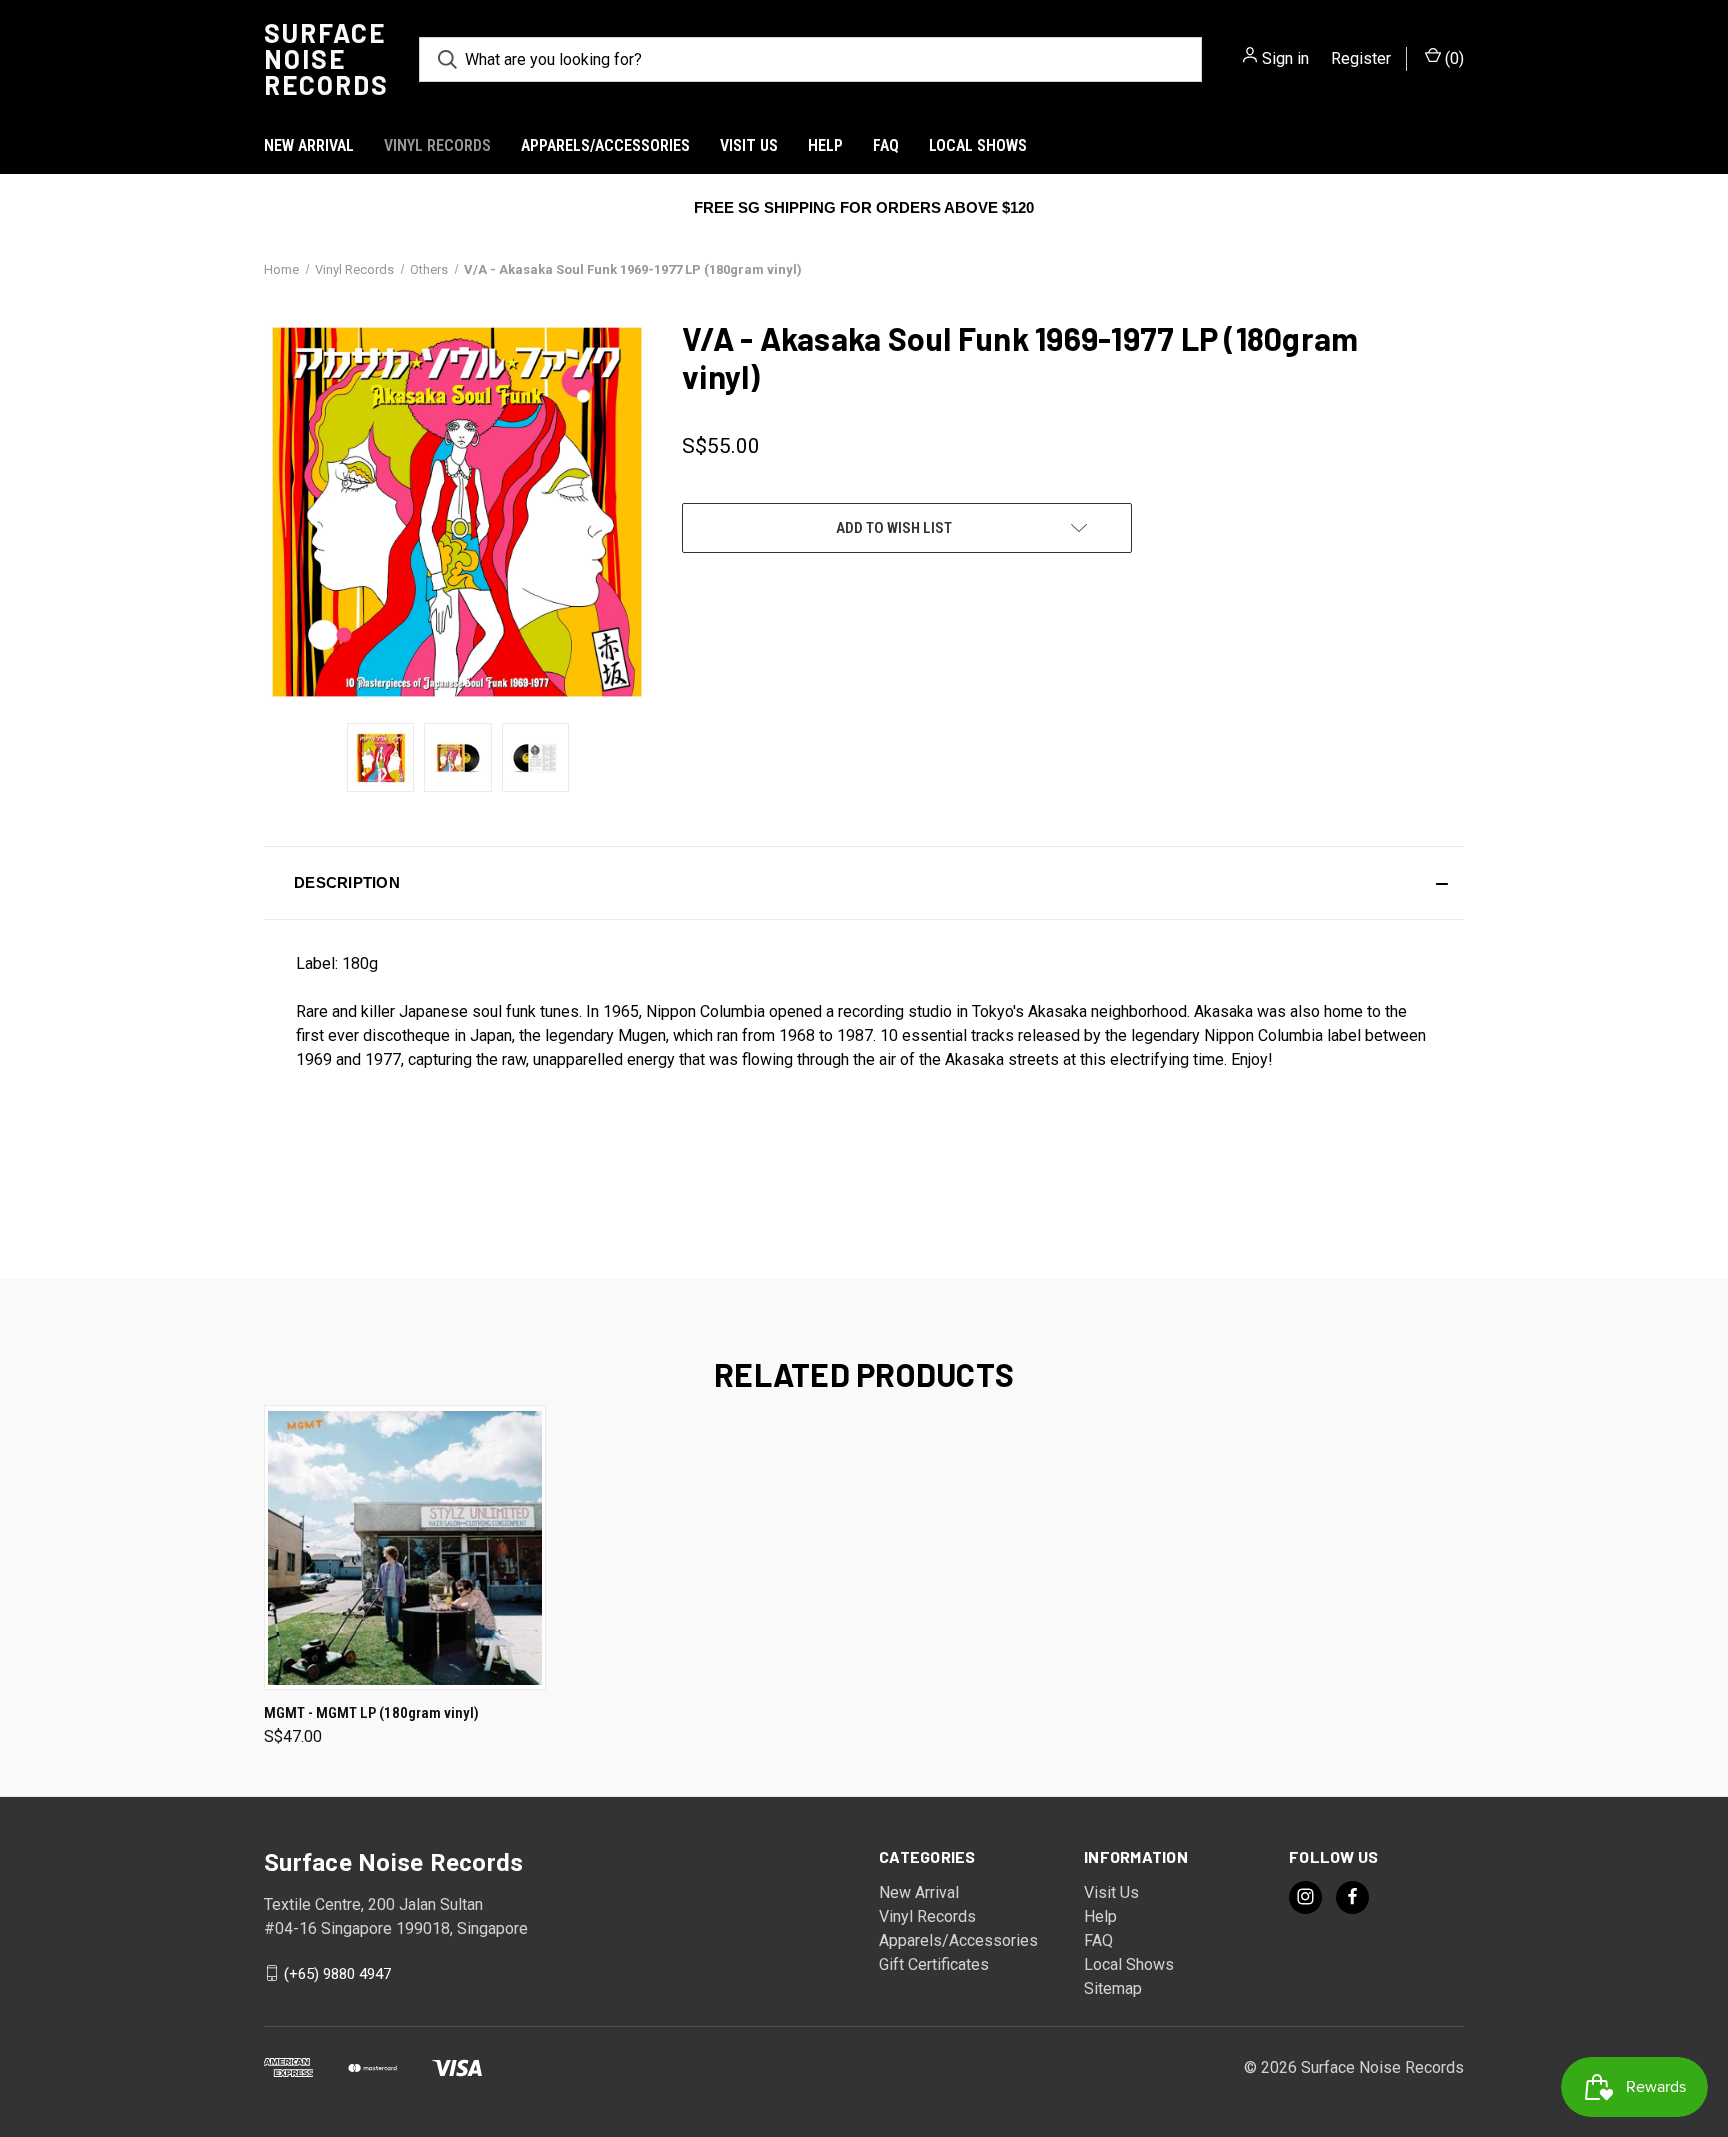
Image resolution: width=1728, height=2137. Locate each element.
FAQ (886, 145)
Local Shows (978, 145)
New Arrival (309, 145)
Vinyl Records (437, 145)
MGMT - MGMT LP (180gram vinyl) (371, 1713)
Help (825, 145)
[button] (864, 883)
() (1452, 58)
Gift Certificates (934, 1964)
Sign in (1285, 58)
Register (1361, 58)
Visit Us (749, 145)
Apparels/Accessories (605, 145)
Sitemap (1113, 1988)
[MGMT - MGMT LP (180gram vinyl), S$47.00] (405, 1547)
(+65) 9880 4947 (337, 1973)
